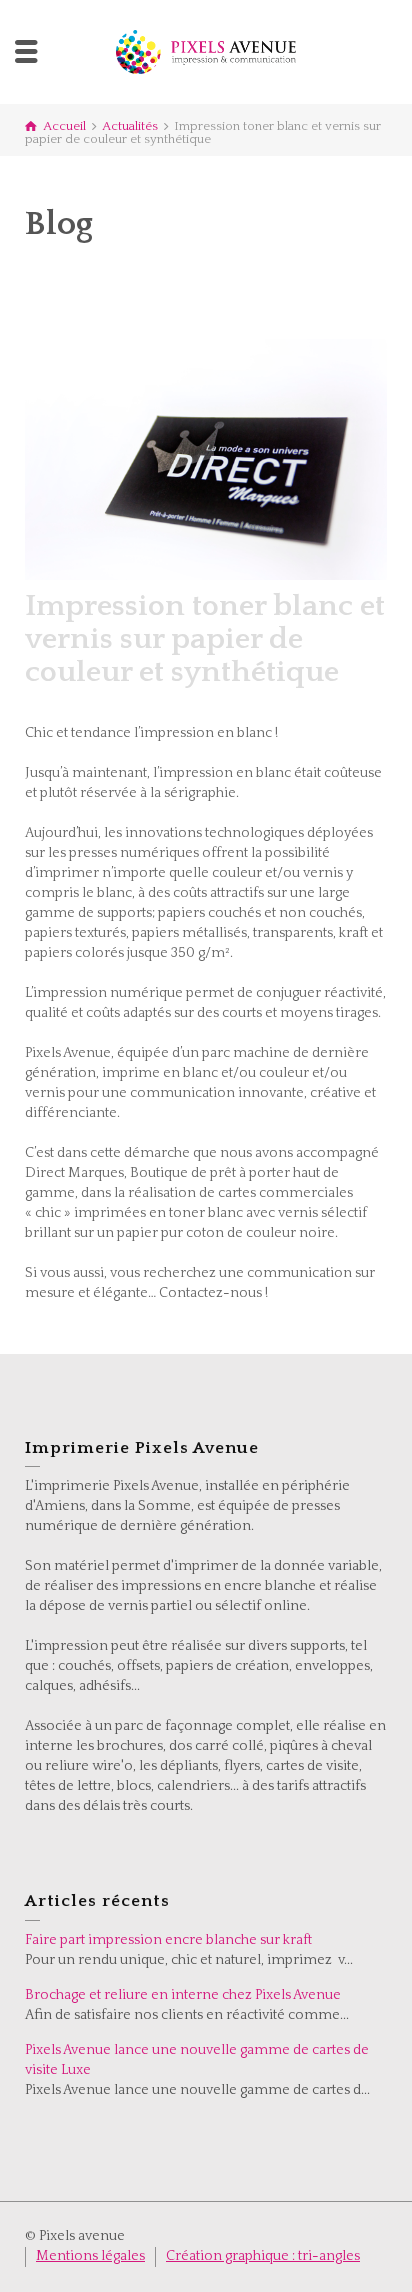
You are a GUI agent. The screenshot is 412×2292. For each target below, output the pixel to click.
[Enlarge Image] (206, 459)
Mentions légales (90, 2256)
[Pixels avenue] (206, 51)
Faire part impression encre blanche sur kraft (168, 1940)
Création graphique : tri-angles (263, 2256)
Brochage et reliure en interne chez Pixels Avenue (183, 1995)
